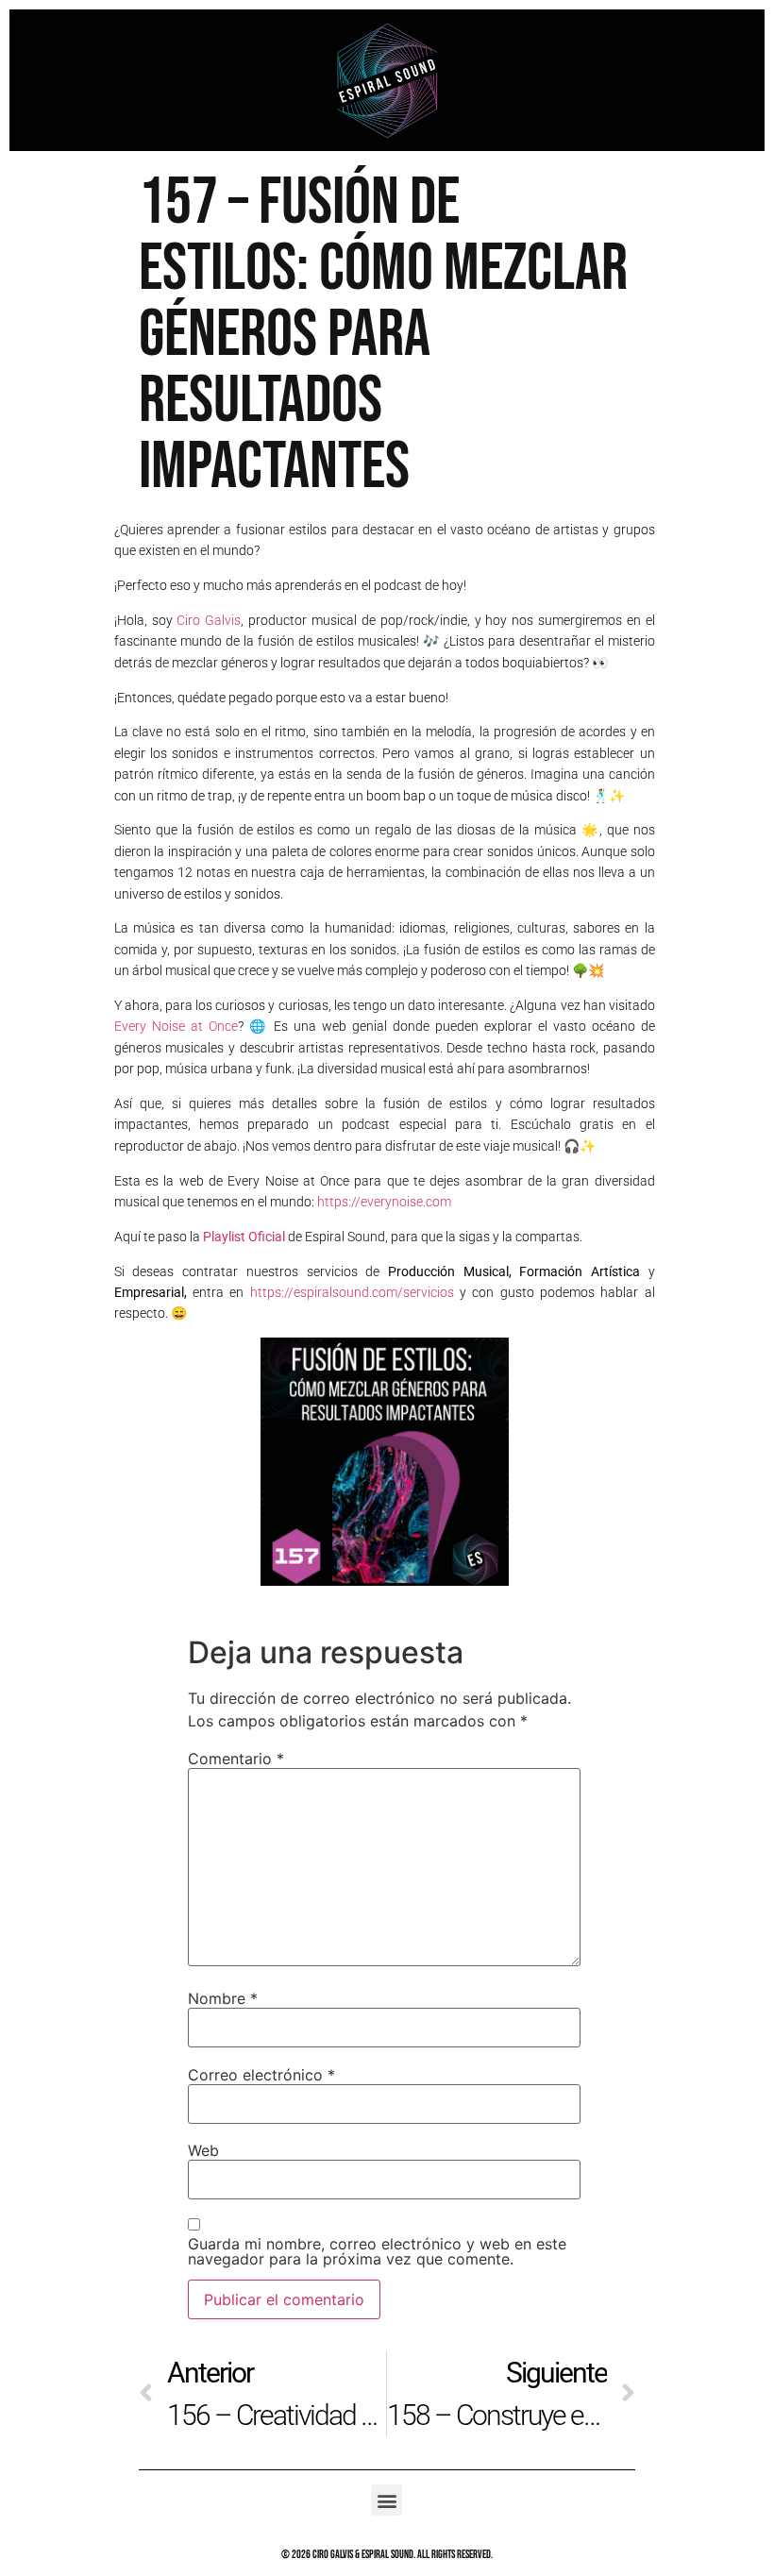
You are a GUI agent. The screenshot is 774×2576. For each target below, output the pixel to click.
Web (203, 2150)
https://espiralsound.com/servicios (352, 1292)
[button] (387, 2500)
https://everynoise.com (384, 1202)
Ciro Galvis (209, 620)
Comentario (236, 1759)
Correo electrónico (261, 2075)
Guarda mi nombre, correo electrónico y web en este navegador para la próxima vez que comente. (377, 2251)
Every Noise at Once (176, 1026)
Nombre (223, 1998)
